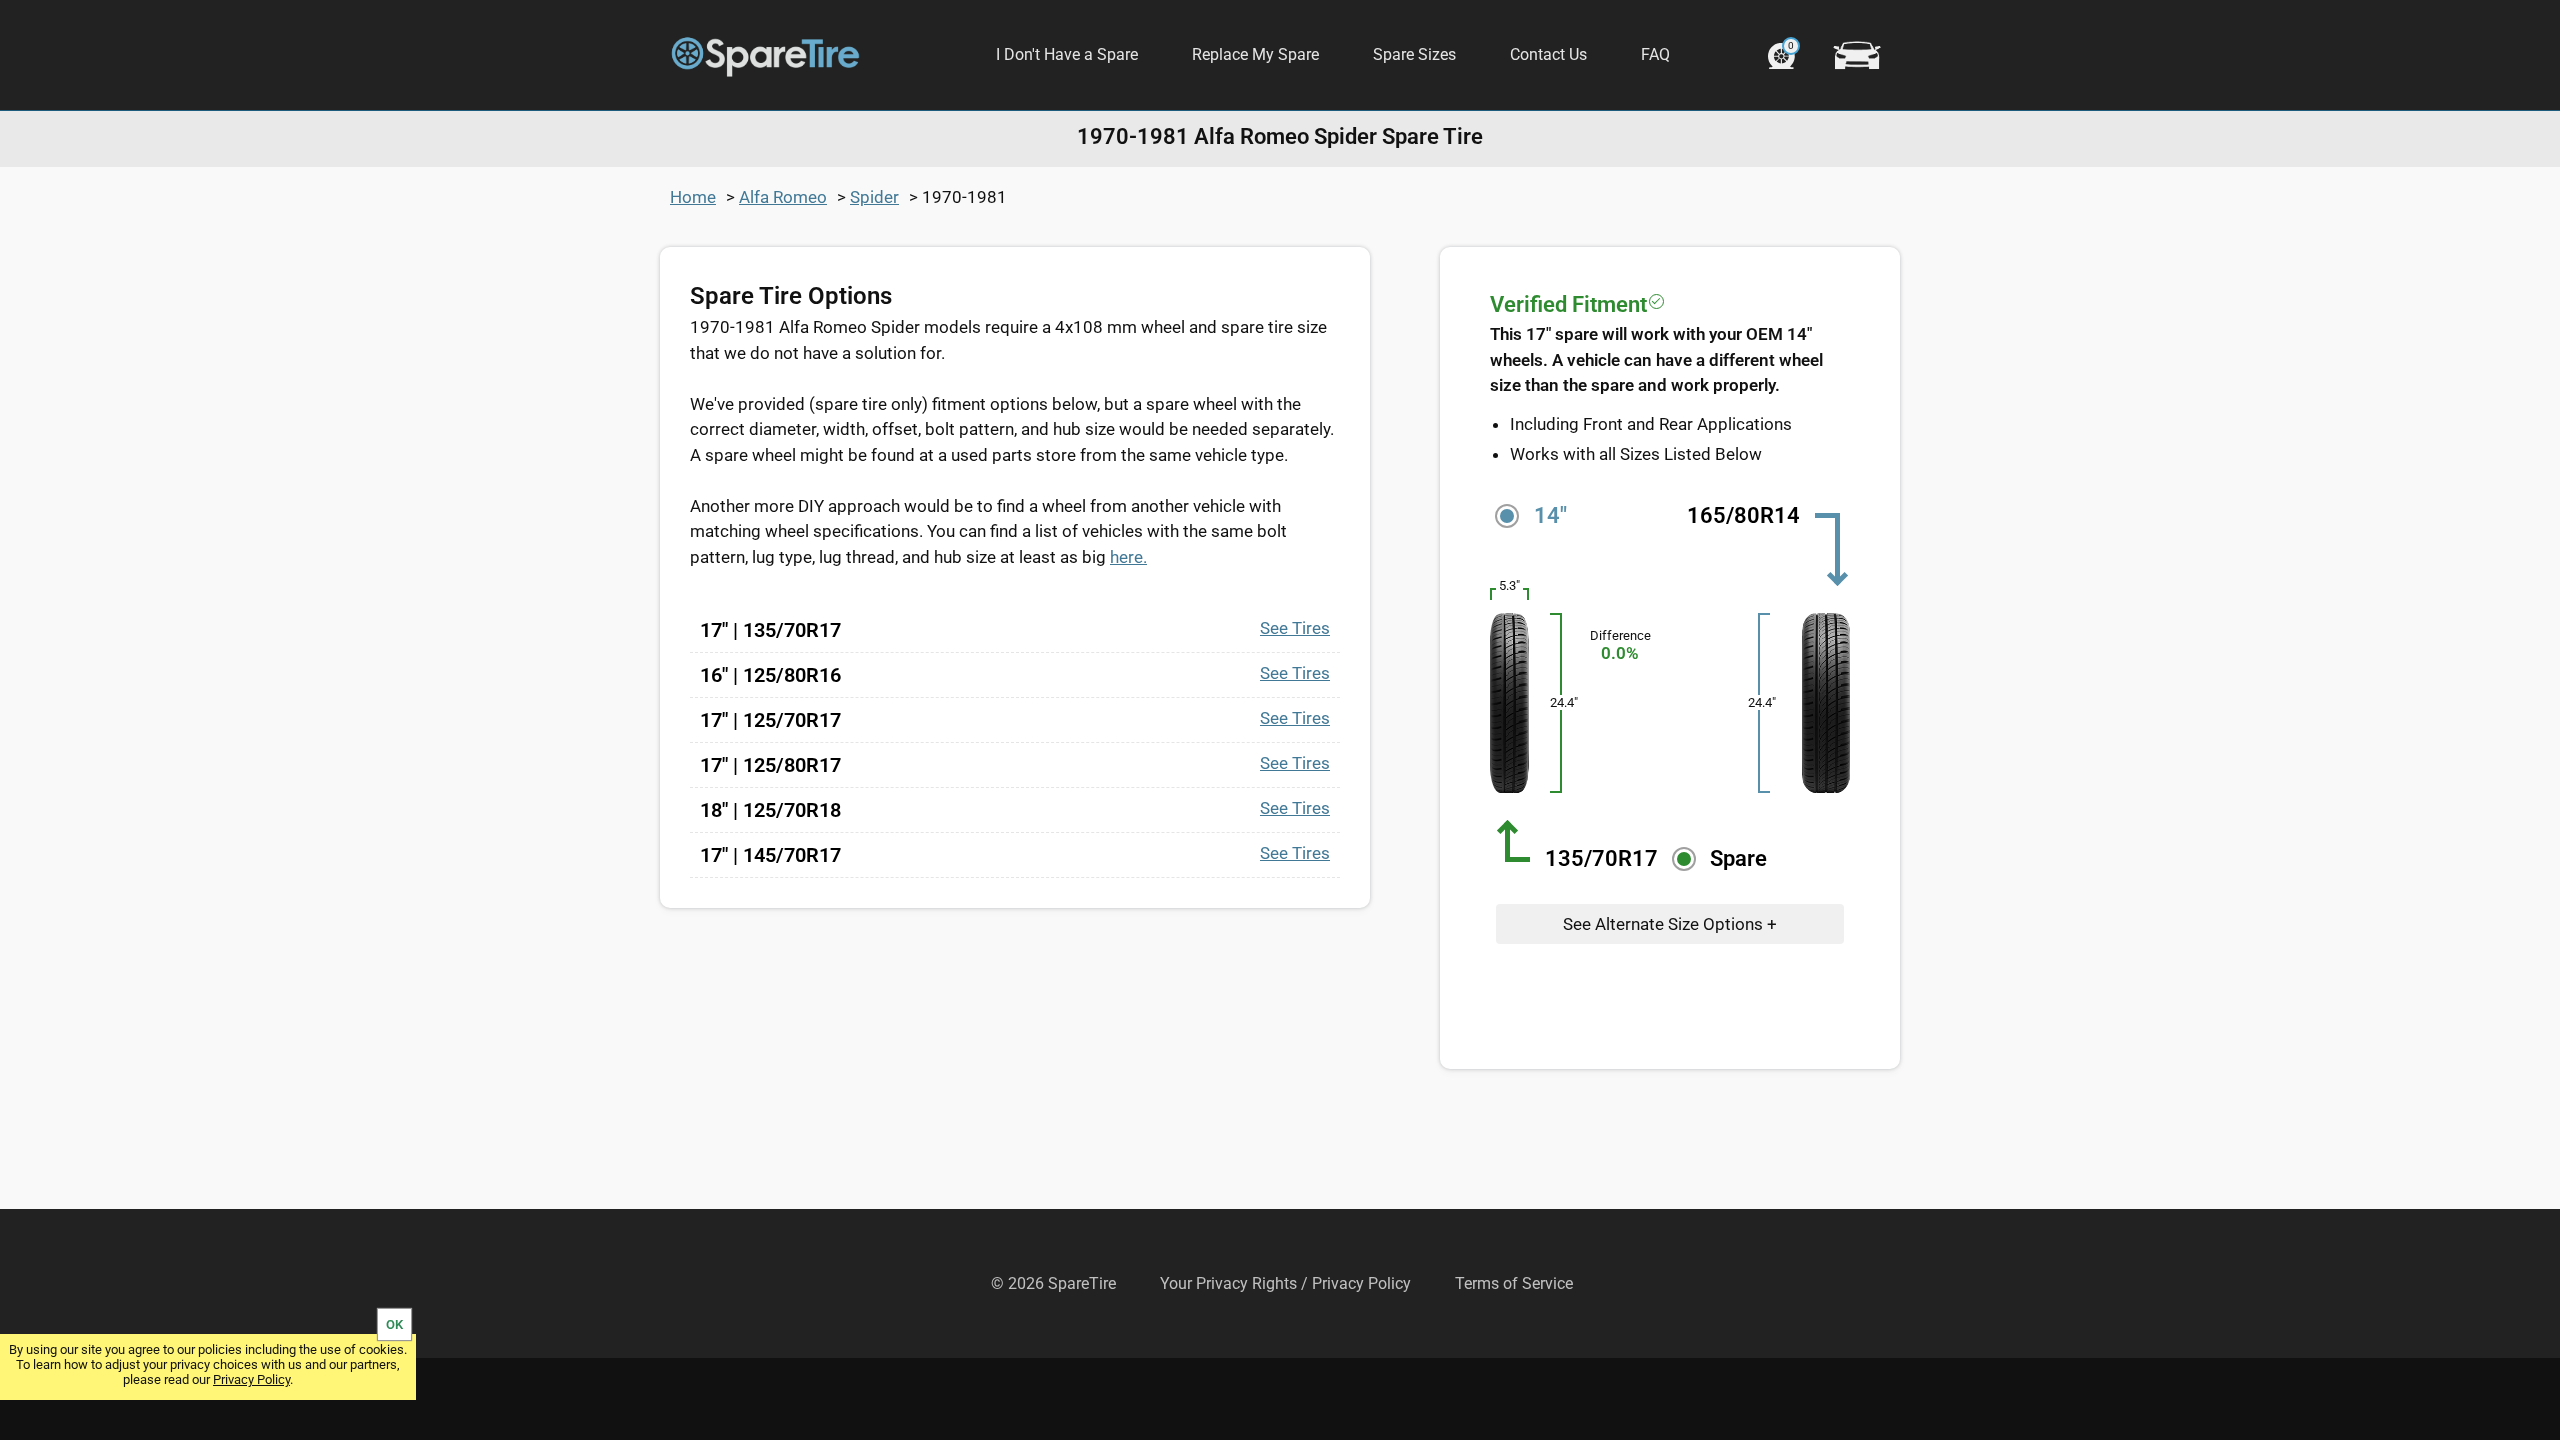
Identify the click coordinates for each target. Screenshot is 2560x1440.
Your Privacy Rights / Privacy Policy (1285, 1283)
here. (1128, 557)
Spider (874, 197)
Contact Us (1548, 54)
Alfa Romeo (783, 197)
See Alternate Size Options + (1670, 924)
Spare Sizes (1414, 54)
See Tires (1295, 628)
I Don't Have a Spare (1067, 54)
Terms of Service (1514, 1283)
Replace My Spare (1255, 54)
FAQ (1655, 54)
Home (693, 197)
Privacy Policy (251, 1379)
